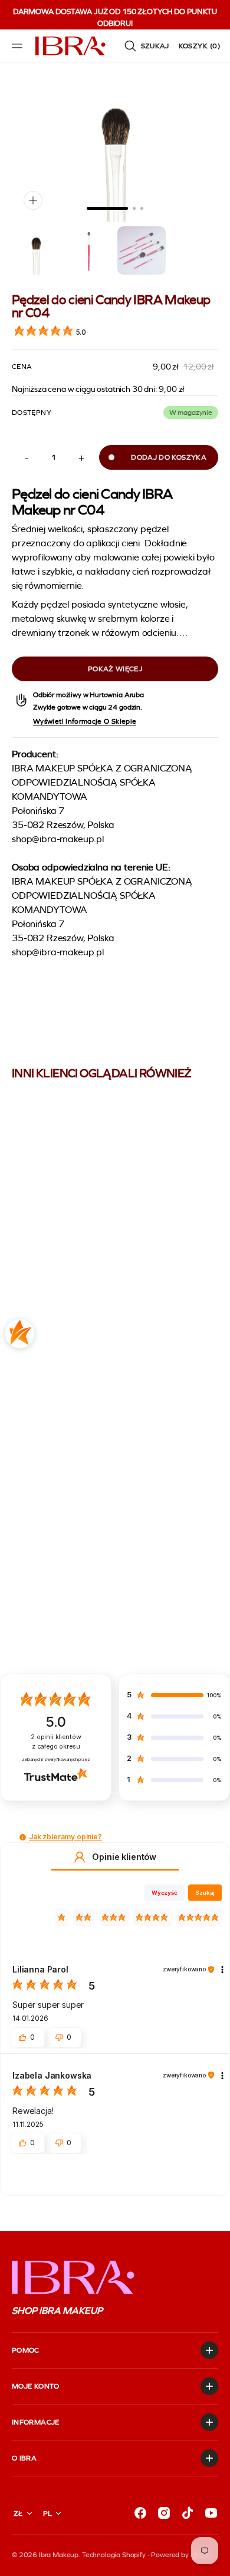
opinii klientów (56, 1742)
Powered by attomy (181, 2555)
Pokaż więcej (115, 669)
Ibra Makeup (59, 2555)
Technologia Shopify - (116, 2555)
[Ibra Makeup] (71, 46)
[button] (19, 46)
